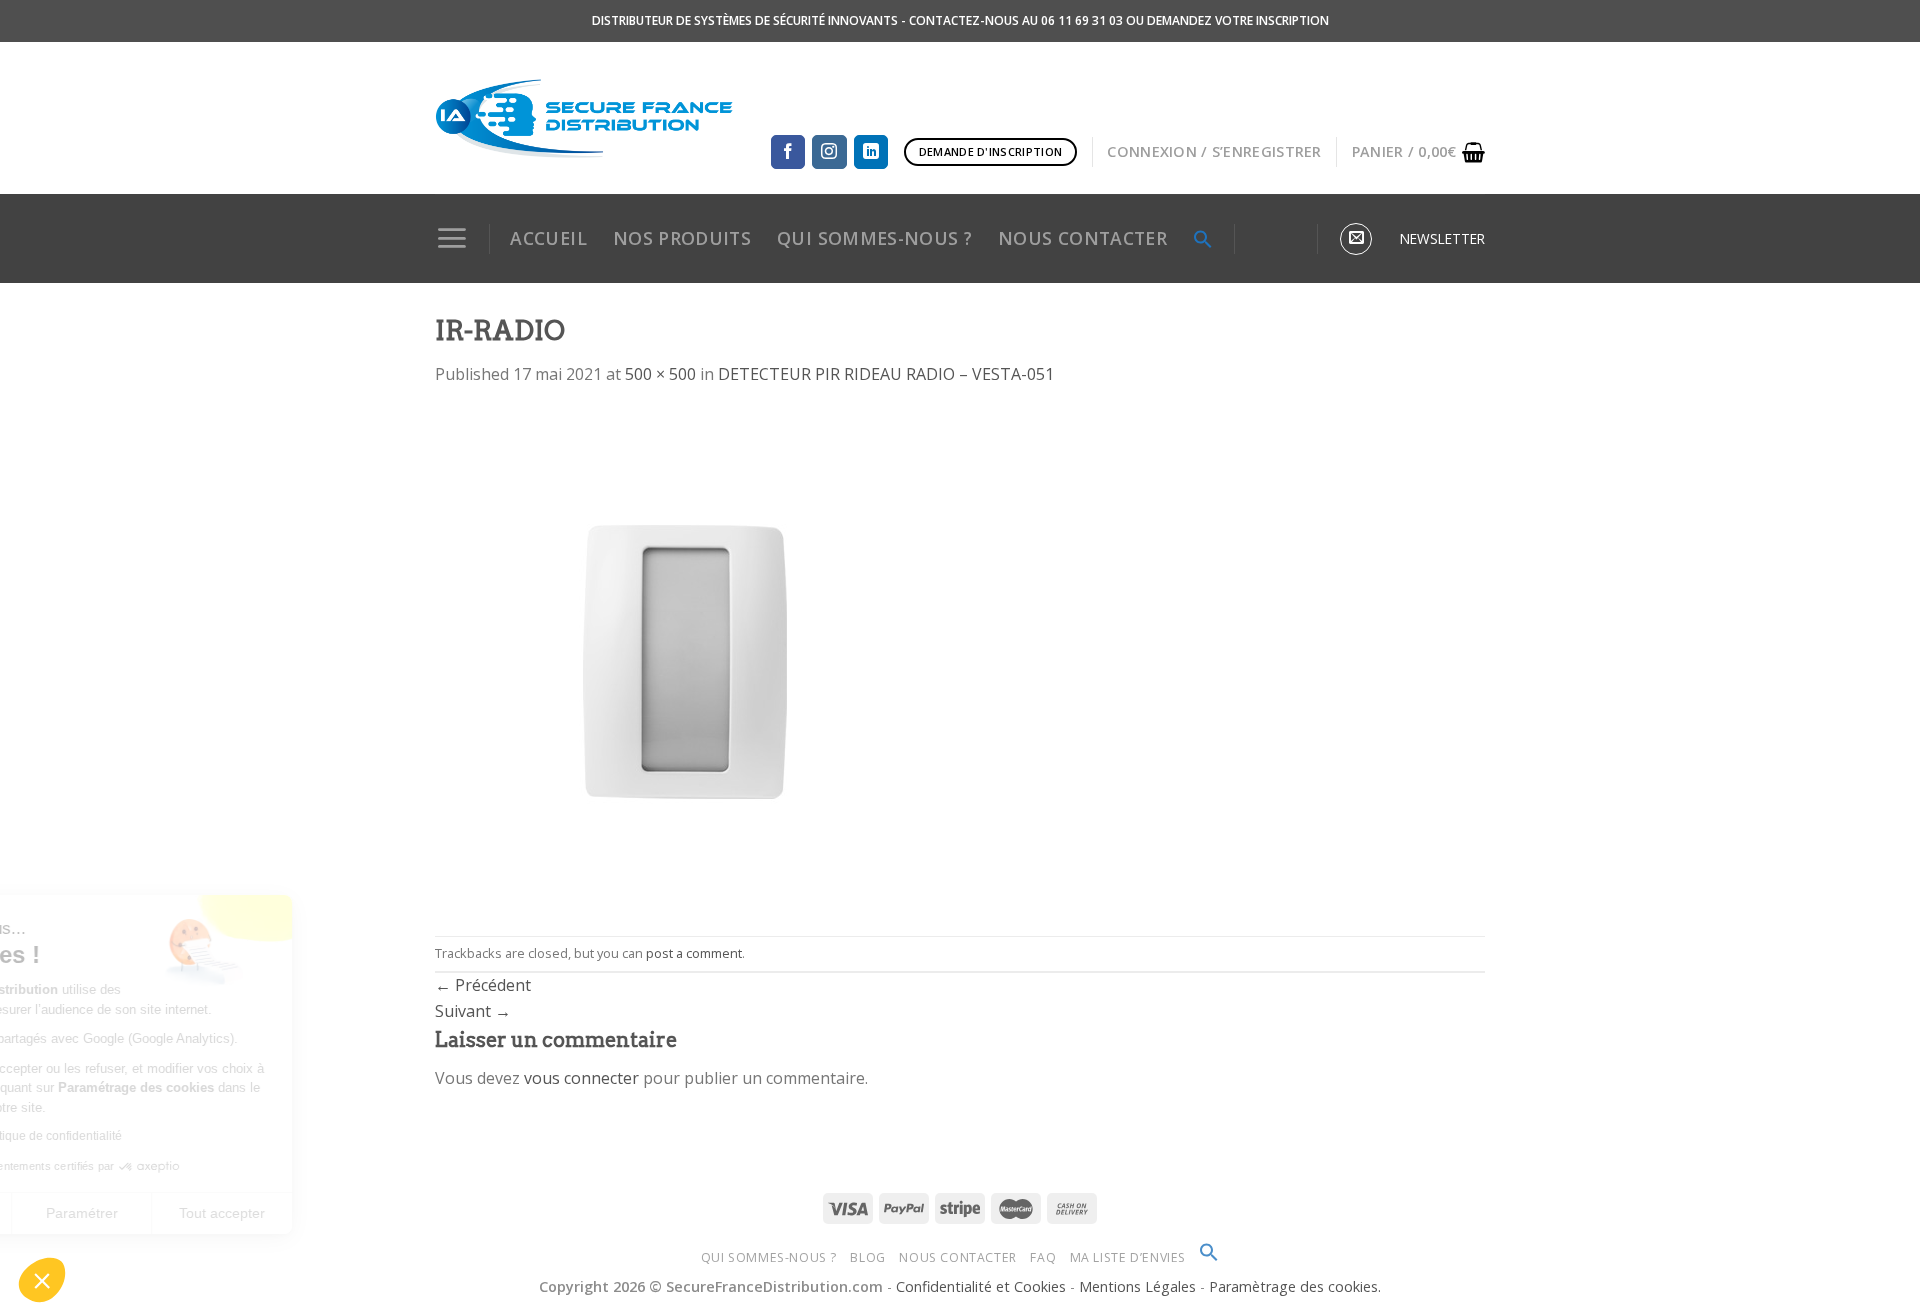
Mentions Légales (1139, 1286)
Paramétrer (230, 1213)
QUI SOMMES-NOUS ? (874, 238)
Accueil (548, 238)
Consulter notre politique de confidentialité (155, 1136)
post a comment (694, 953)
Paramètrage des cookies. (1295, 1286)
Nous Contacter (958, 1257)
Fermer (89, 1213)
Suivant (473, 1011)
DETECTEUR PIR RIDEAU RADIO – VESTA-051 (886, 374)
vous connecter (581, 1078)
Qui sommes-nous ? (769, 1257)
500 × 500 (660, 374)
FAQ (1043, 1257)
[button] (42, 1280)
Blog (867, 1257)
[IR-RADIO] (685, 660)
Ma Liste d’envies (1128, 1257)
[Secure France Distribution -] (584, 118)
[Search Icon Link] (1203, 239)
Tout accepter (370, 1213)
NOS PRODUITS (682, 238)
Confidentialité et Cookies (981, 1286)
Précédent (483, 985)
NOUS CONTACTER (1082, 238)
